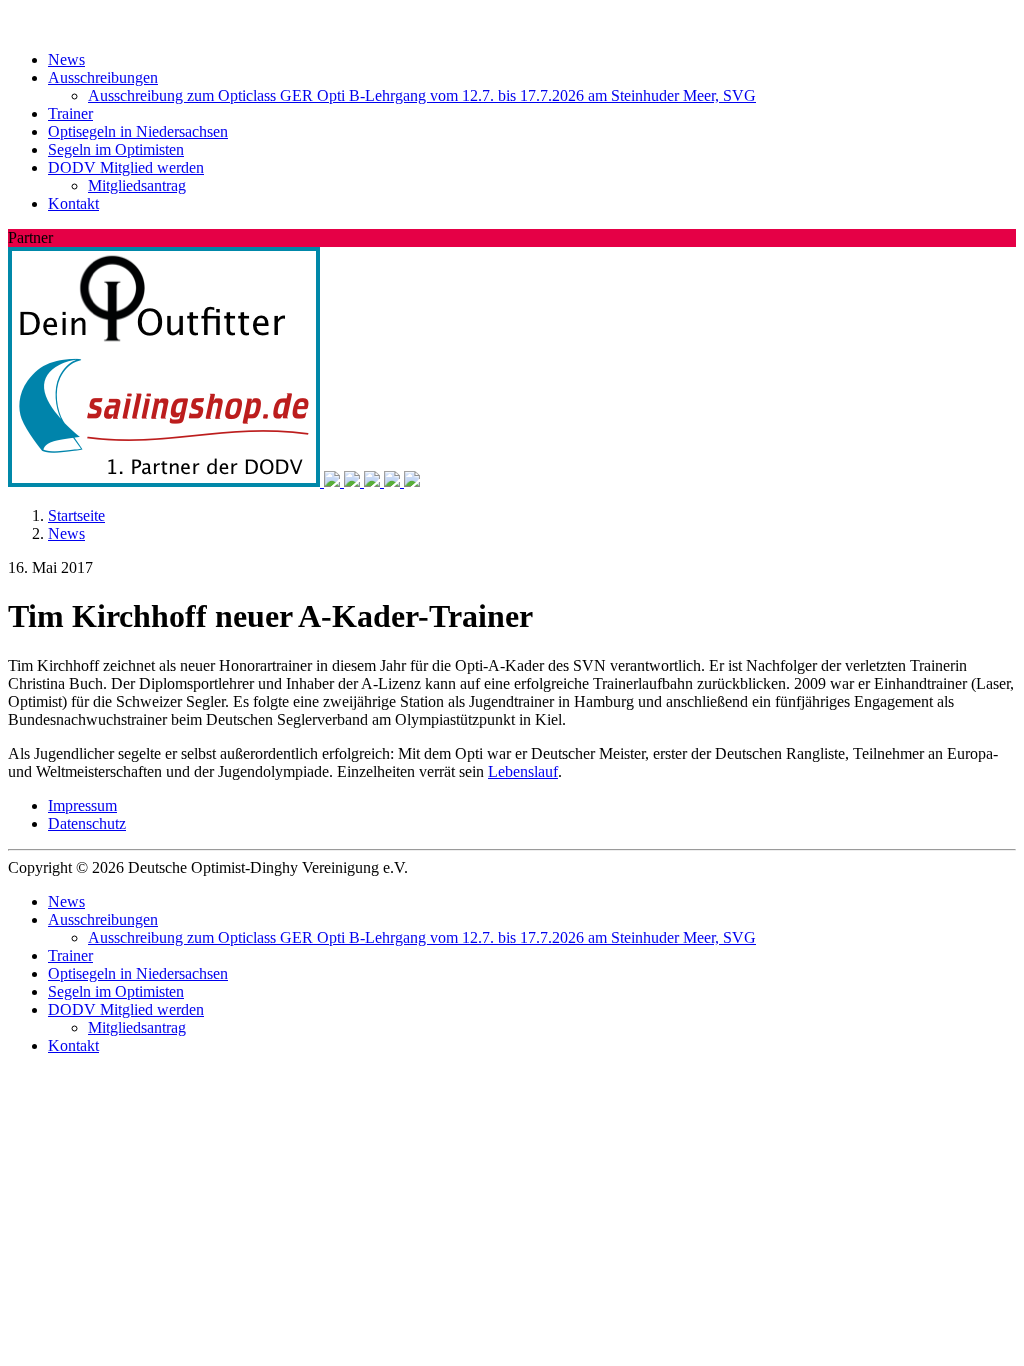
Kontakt (73, 203)
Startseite (76, 515)
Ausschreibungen (103, 77)
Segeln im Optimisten (116, 149)
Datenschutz (87, 823)
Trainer (70, 113)
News (66, 59)
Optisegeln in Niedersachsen (138, 131)
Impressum (82, 805)
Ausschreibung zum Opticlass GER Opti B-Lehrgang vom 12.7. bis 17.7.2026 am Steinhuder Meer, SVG (422, 95)
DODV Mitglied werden (126, 167)
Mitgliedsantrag (137, 185)
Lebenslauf (523, 771)
